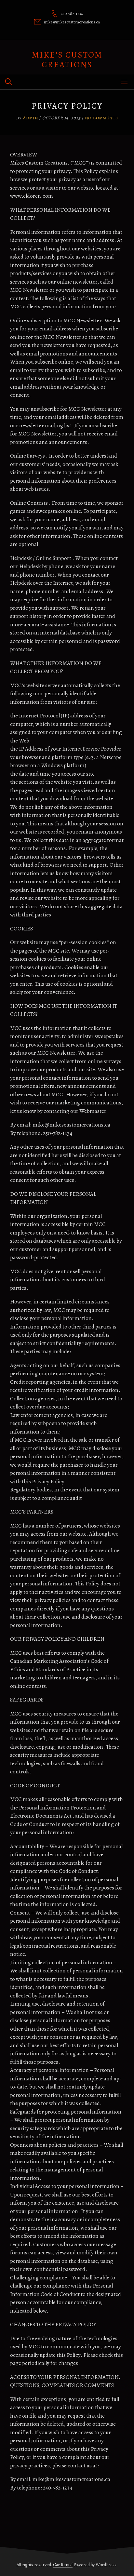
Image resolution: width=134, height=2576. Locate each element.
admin (31, 118)
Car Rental (63, 2565)
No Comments (101, 118)
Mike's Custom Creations (67, 60)
